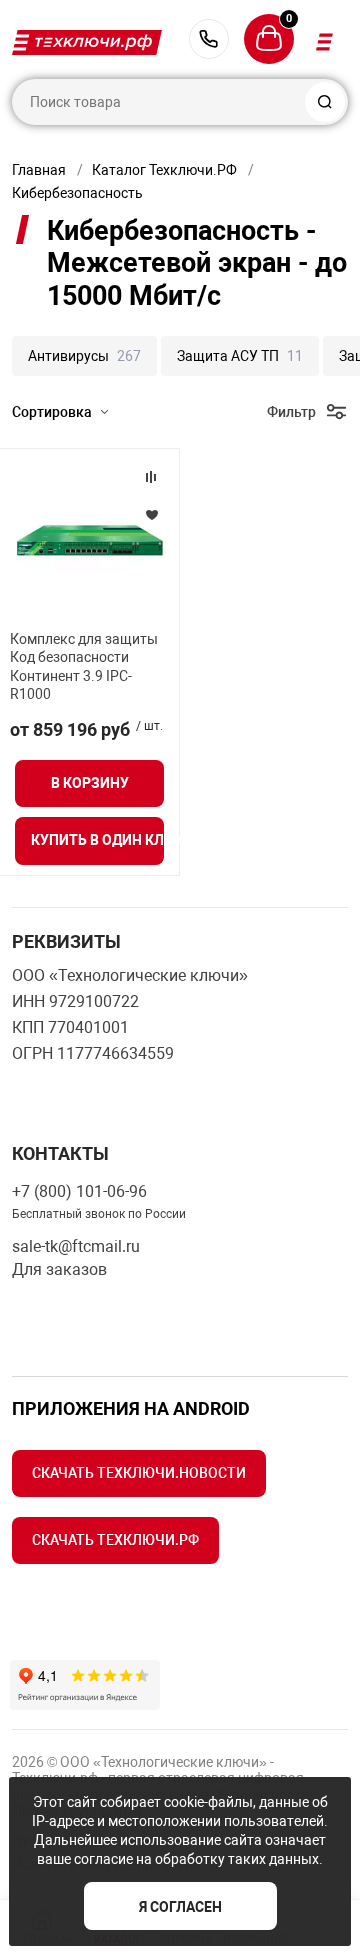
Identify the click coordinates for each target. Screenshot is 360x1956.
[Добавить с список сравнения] (151, 477)
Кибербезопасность (77, 193)
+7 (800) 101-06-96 (209, 39)
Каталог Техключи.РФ (164, 170)
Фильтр (291, 412)
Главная (39, 170)
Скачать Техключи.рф (115, 1540)
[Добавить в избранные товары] (151, 514)
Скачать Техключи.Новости (139, 1473)
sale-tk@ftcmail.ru (76, 1246)
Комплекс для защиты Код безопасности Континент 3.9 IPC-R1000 (84, 666)
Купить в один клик (97, 840)
